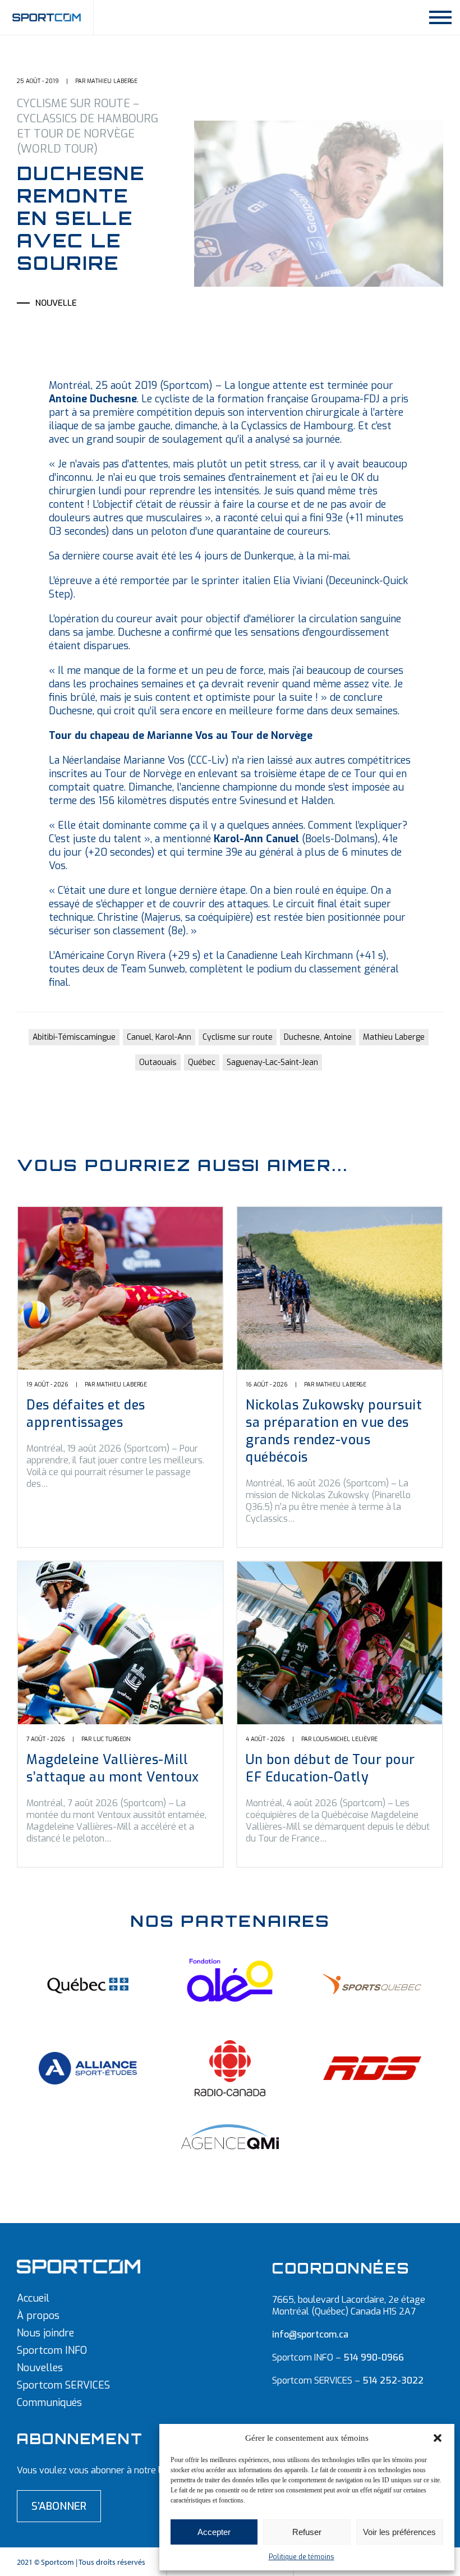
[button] (438, 2438)
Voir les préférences (399, 2532)
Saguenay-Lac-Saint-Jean (272, 1062)
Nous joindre (45, 2333)
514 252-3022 (393, 2380)
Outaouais (158, 1062)
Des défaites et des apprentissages (86, 1414)
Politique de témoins (302, 2557)
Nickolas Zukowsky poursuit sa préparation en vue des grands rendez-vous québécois (334, 1431)
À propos (38, 2316)
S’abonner (59, 2506)
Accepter (214, 2532)
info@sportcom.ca (310, 2334)
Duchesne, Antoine (318, 1037)
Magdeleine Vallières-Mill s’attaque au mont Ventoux (113, 1769)
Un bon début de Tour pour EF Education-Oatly (330, 1769)
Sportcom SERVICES (63, 2385)
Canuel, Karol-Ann (159, 1037)
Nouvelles (40, 2368)
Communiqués (49, 2403)
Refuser (307, 2532)
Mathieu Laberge (394, 1037)
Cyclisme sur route (238, 1037)
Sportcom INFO (52, 2350)
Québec (202, 1062)
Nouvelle (56, 303)
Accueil (33, 2298)
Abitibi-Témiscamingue (74, 1037)
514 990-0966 (374, 2357)
